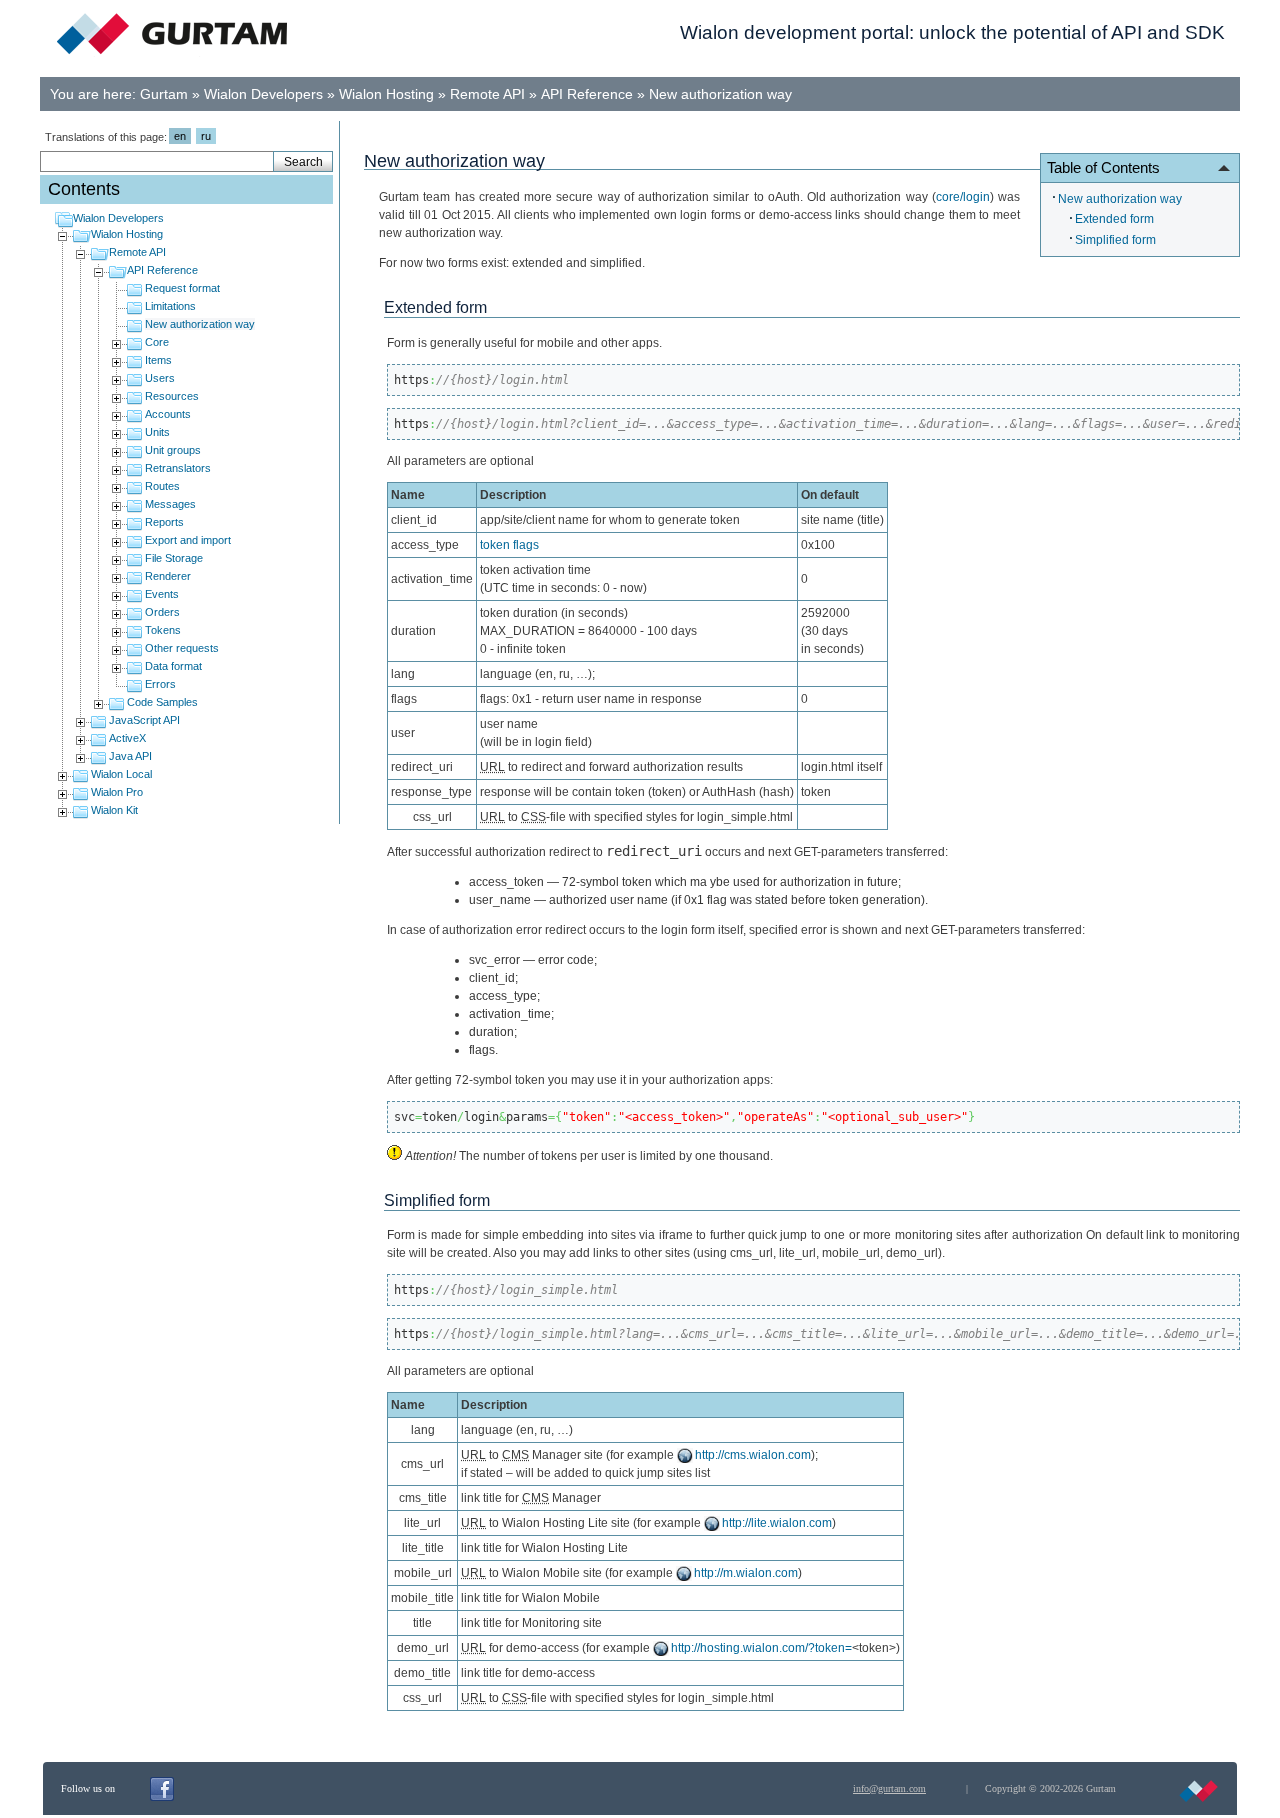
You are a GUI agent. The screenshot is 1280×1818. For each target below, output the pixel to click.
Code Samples (162, 702)
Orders (162, 612)
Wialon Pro (117, 792)
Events (162, 594)
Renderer (168, 576)
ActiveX (127, 738)
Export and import (188, 540)
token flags (509, 545)
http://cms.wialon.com (753, 1455)
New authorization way (720, 94)
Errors (160, 684)
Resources (172, 396)
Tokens (163, 630)
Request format (182, 288)
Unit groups (173, 450)
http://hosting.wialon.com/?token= (761, 1648)
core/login (963, 197)
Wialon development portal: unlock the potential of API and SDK (952, 32)
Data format (173, 666)
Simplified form (1115, 240)
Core (157, 342)
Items (158, 360)
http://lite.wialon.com (777, 1523)
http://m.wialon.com (746, 1573)
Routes (162, 486)
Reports (164, 522)
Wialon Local (121, 774)
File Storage (174, 558)
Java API (130, 756)
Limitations (170, 306)
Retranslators (178, 468)
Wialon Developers (263, 94)
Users (160, 378)
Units (157, 432)
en (180, 136)
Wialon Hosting (386, 94)
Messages (170, 504)
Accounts (168, 414)
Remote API (487, 94)
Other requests (182, 648)
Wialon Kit (114, 810)
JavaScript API (144, 720)
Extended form (1114, 219)
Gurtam (164, 94)
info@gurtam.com (889, 1788)
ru (206, 136)
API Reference (587, 94)
